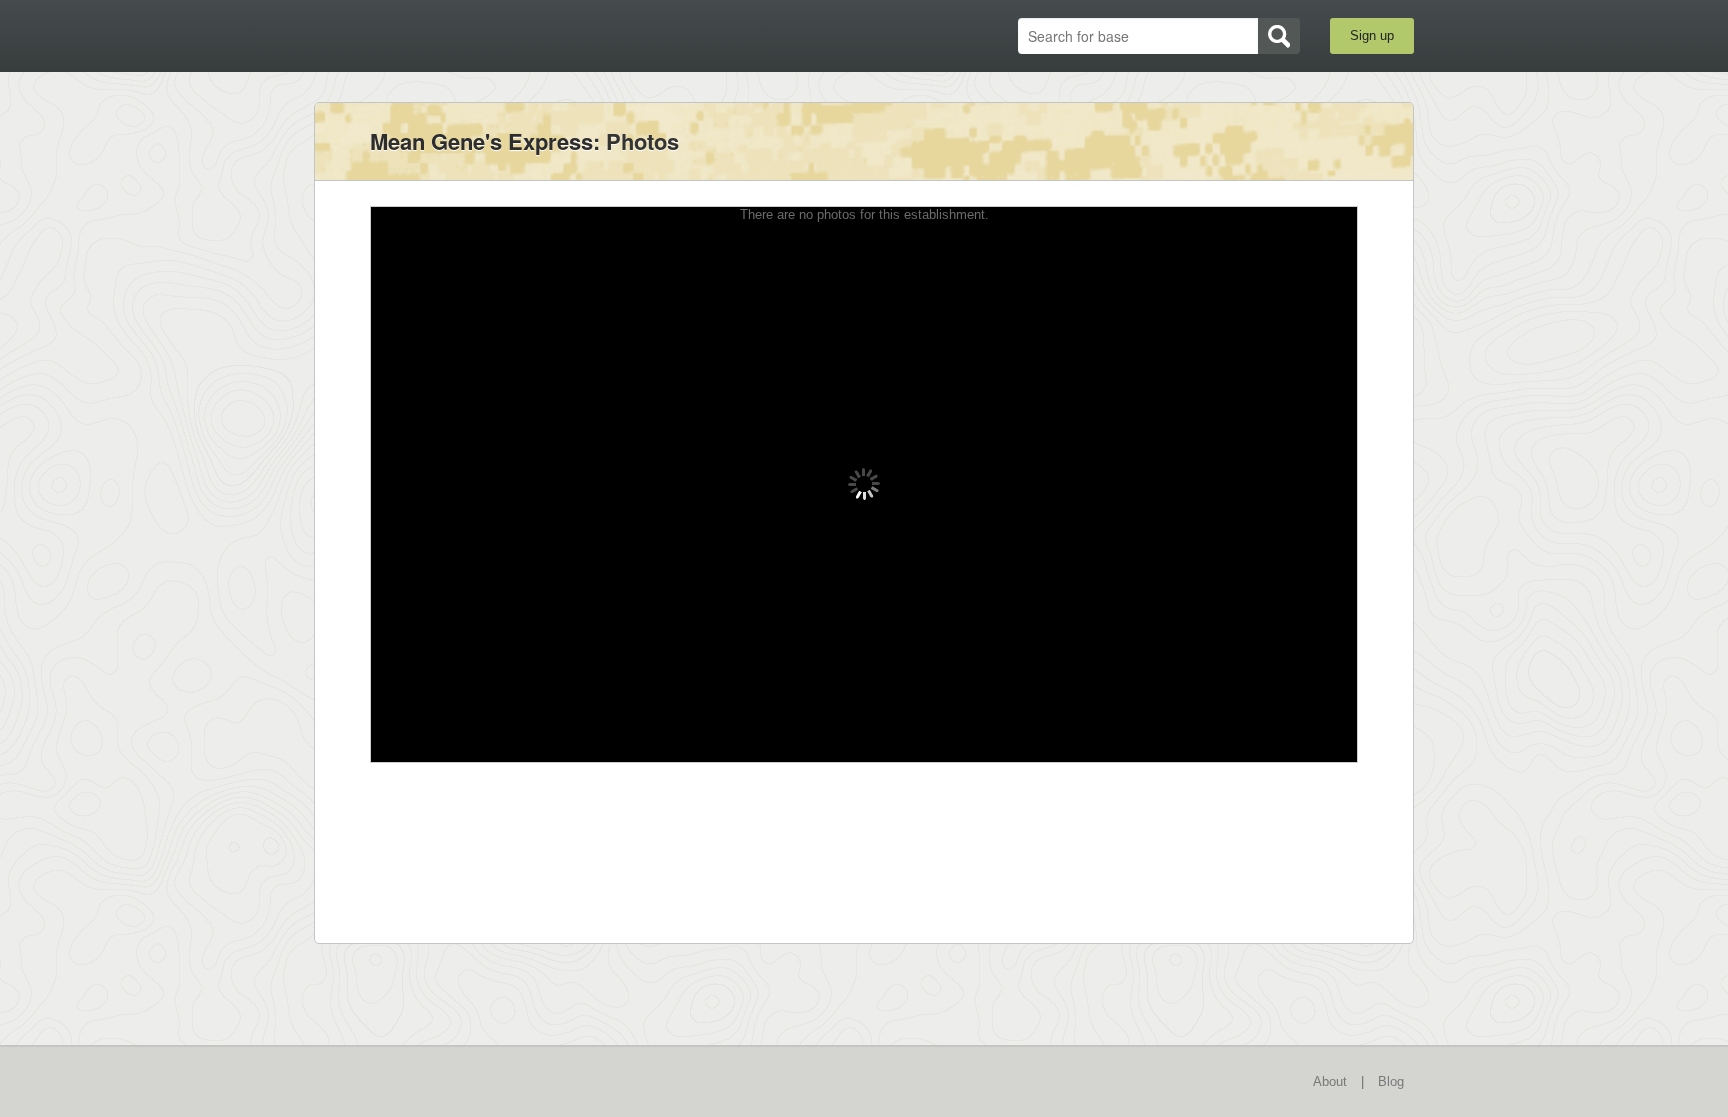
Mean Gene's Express (481, 141)
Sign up (1372, 35)
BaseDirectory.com (460, 35)
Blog (1391, 1081)
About (1330, 1081)
